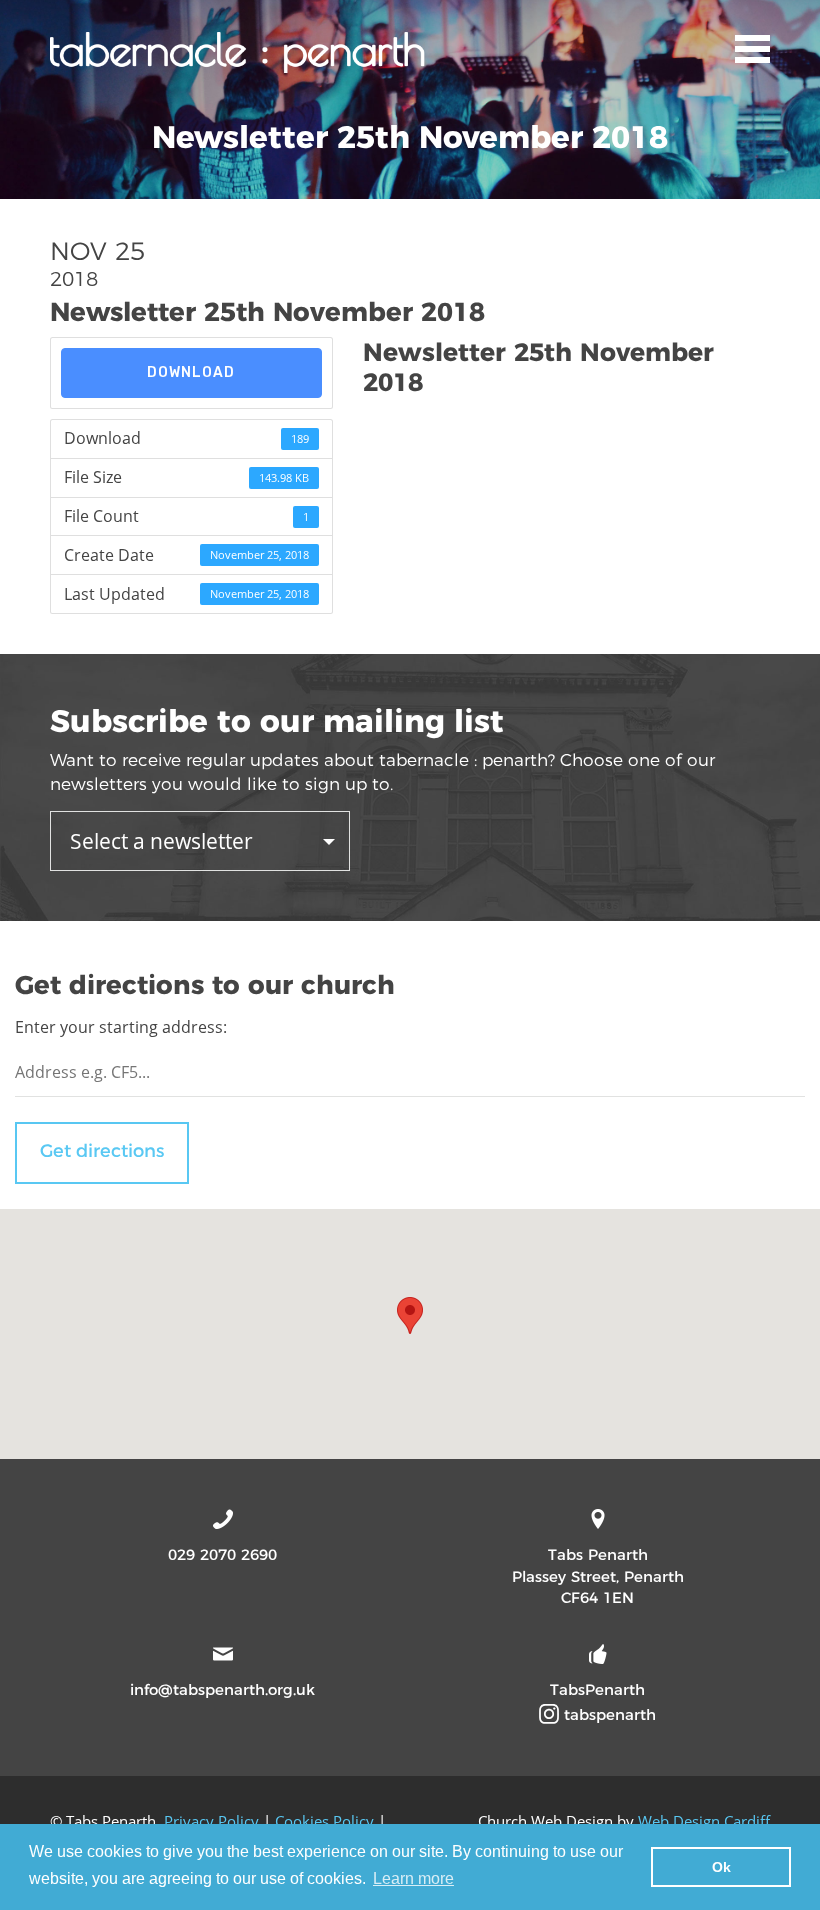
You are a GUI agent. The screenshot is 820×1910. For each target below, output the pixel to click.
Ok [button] (721, 1867)
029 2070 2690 (222, 1554)
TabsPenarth (597, 1689)
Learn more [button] (413, 1878)
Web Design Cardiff (704, 1821)
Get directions (102, 1151)
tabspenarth (607, 1714)
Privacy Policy (211, 1821)
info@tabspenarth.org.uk (222, 1689)
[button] (410, 1315)
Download (191, 372)
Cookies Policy (324, 1821)
